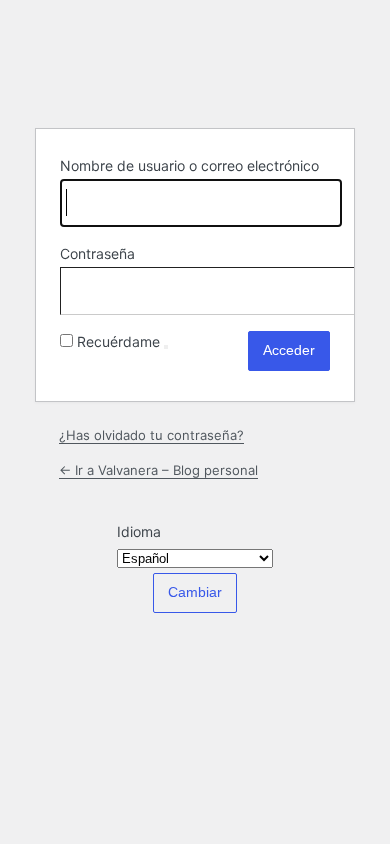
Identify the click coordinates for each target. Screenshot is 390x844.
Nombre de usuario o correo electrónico (189, 165)
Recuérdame (118, 341)
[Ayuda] (166, 347)
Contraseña (97, 253)
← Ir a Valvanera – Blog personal (158, 470)
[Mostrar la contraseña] (310, 287)
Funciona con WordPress (195, 62)
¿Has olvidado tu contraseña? (151, 435)
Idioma (139, 531)
